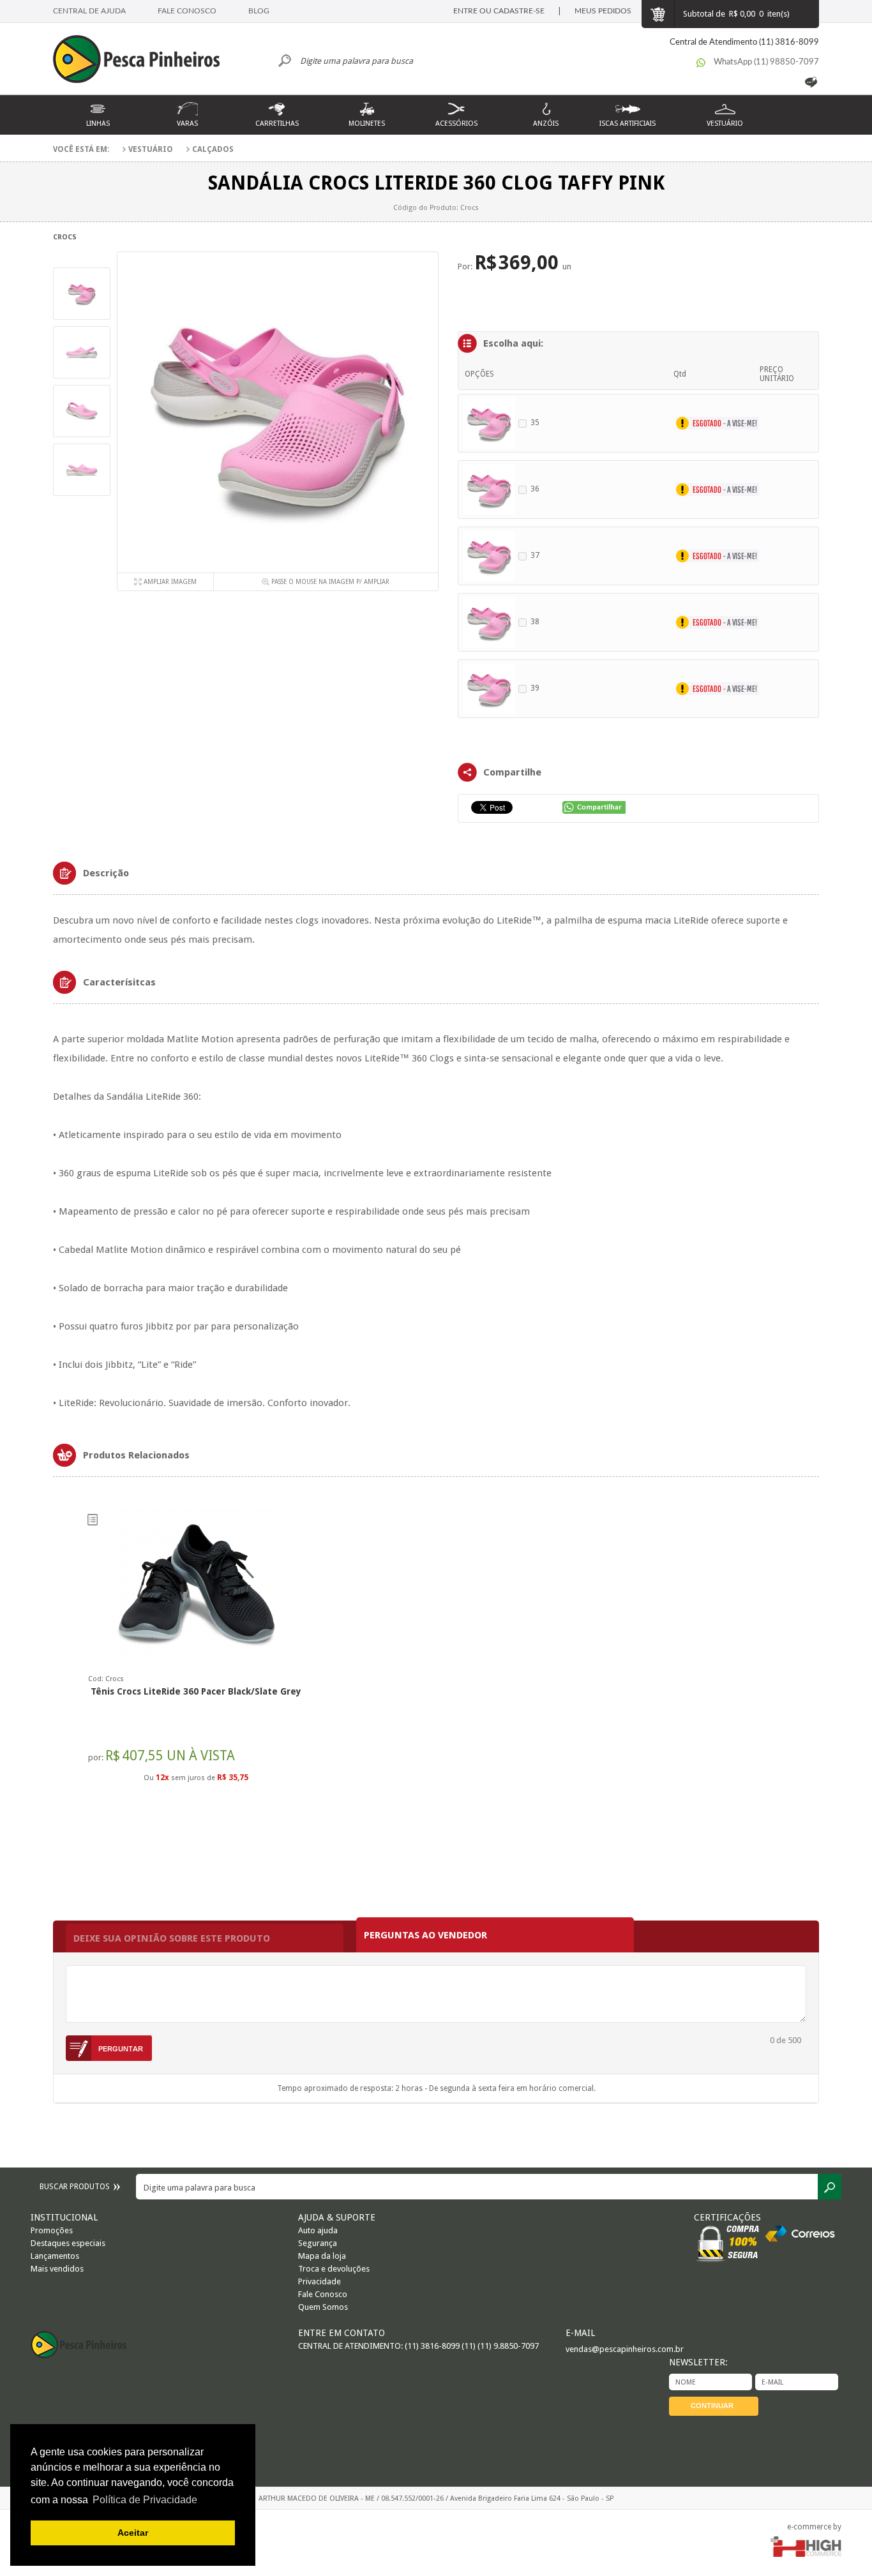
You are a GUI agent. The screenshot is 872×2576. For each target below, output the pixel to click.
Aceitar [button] (133, 2533)
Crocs (65, 237)
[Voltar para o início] (142, 61)
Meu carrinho (658, 14)
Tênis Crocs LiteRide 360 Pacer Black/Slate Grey (196, 1691)
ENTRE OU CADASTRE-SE (499, 11)
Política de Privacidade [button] (145, 2500)
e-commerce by (814, 2527)
